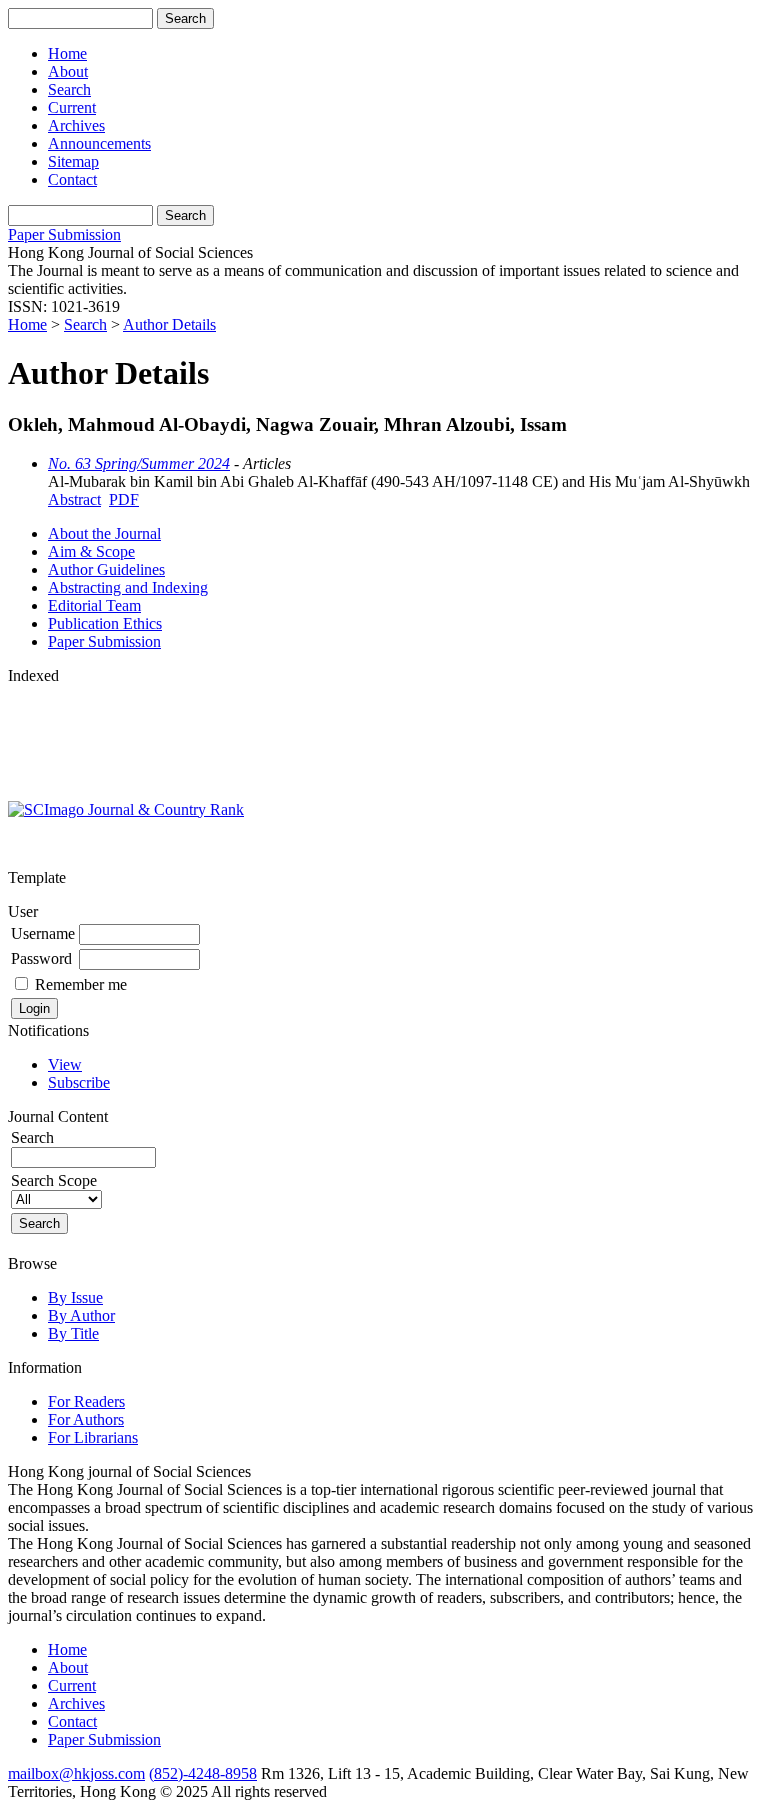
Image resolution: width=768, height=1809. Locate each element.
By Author (81, 1315)
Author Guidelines (106, 569)
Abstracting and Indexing (128, 587)
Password (41, 958)
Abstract (74, 499)
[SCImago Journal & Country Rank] (126, 809)
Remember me (81, 984)
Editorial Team (94, 605)
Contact (72, 179)
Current (72, 107)
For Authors (86, 1419)
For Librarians (93, 1437)
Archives (76, 125)
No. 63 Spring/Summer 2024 (139, 463)
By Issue (75, 1297)
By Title (73, 1333)
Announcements (99, 143)
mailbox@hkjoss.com (76, 1773)
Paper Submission (64, 234)
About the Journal (104, 533)
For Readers (86, 1401)
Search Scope (54, 1180)
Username (43, 933)
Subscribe (79, 1082)
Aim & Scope (91, 551)
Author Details (169, 324)
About (68, 71)
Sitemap (73, 161)
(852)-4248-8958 (203, 1773)
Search (69, 89)
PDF (124, 499)
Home (67, 53)
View (65, 1064)
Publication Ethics (105, 623)
